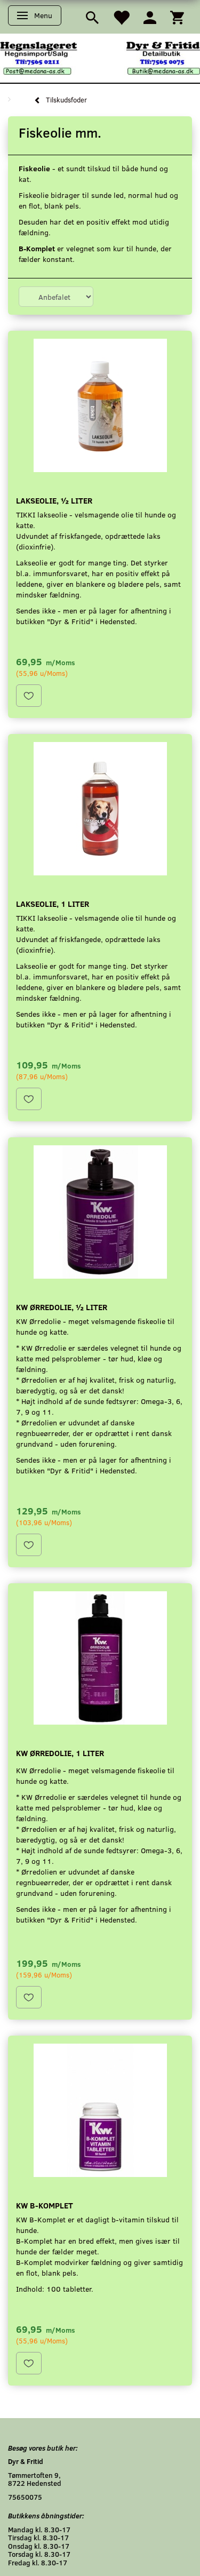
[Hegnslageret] (100, 57)
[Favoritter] (121, 17)
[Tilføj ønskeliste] (29, 696)
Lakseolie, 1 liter (53, 903)
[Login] (150, 17)
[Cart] (177, 17)
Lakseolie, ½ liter (54, 500)
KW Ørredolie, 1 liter (60, 1753)
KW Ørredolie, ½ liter (62, 1307)
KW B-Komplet (45, 2205)
